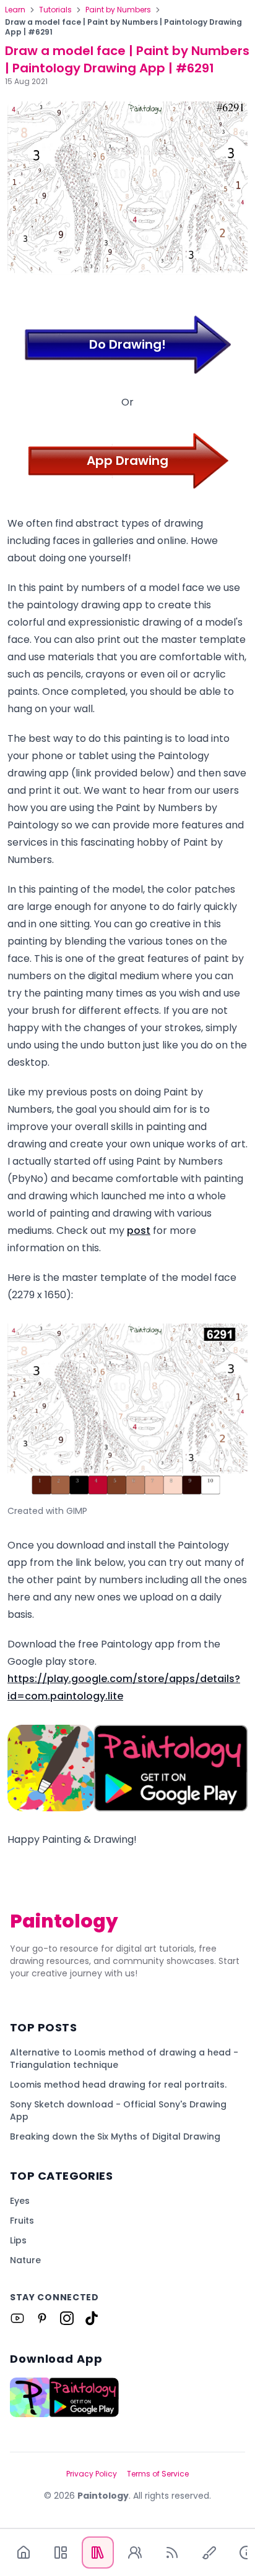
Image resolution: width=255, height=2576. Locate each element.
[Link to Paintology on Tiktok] (92, 2318)
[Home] (24, 2553)
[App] (61, 2553)
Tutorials (55, 10)
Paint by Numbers (118, 10)
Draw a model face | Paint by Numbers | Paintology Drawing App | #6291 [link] (123, 27)
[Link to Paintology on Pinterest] (42, 2318)
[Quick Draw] (209, 2553)
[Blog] (172, 2553)
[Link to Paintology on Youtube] (17, 2318)
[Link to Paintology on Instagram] (67, 2318)
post (139, 1231)
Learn (15, 10)
